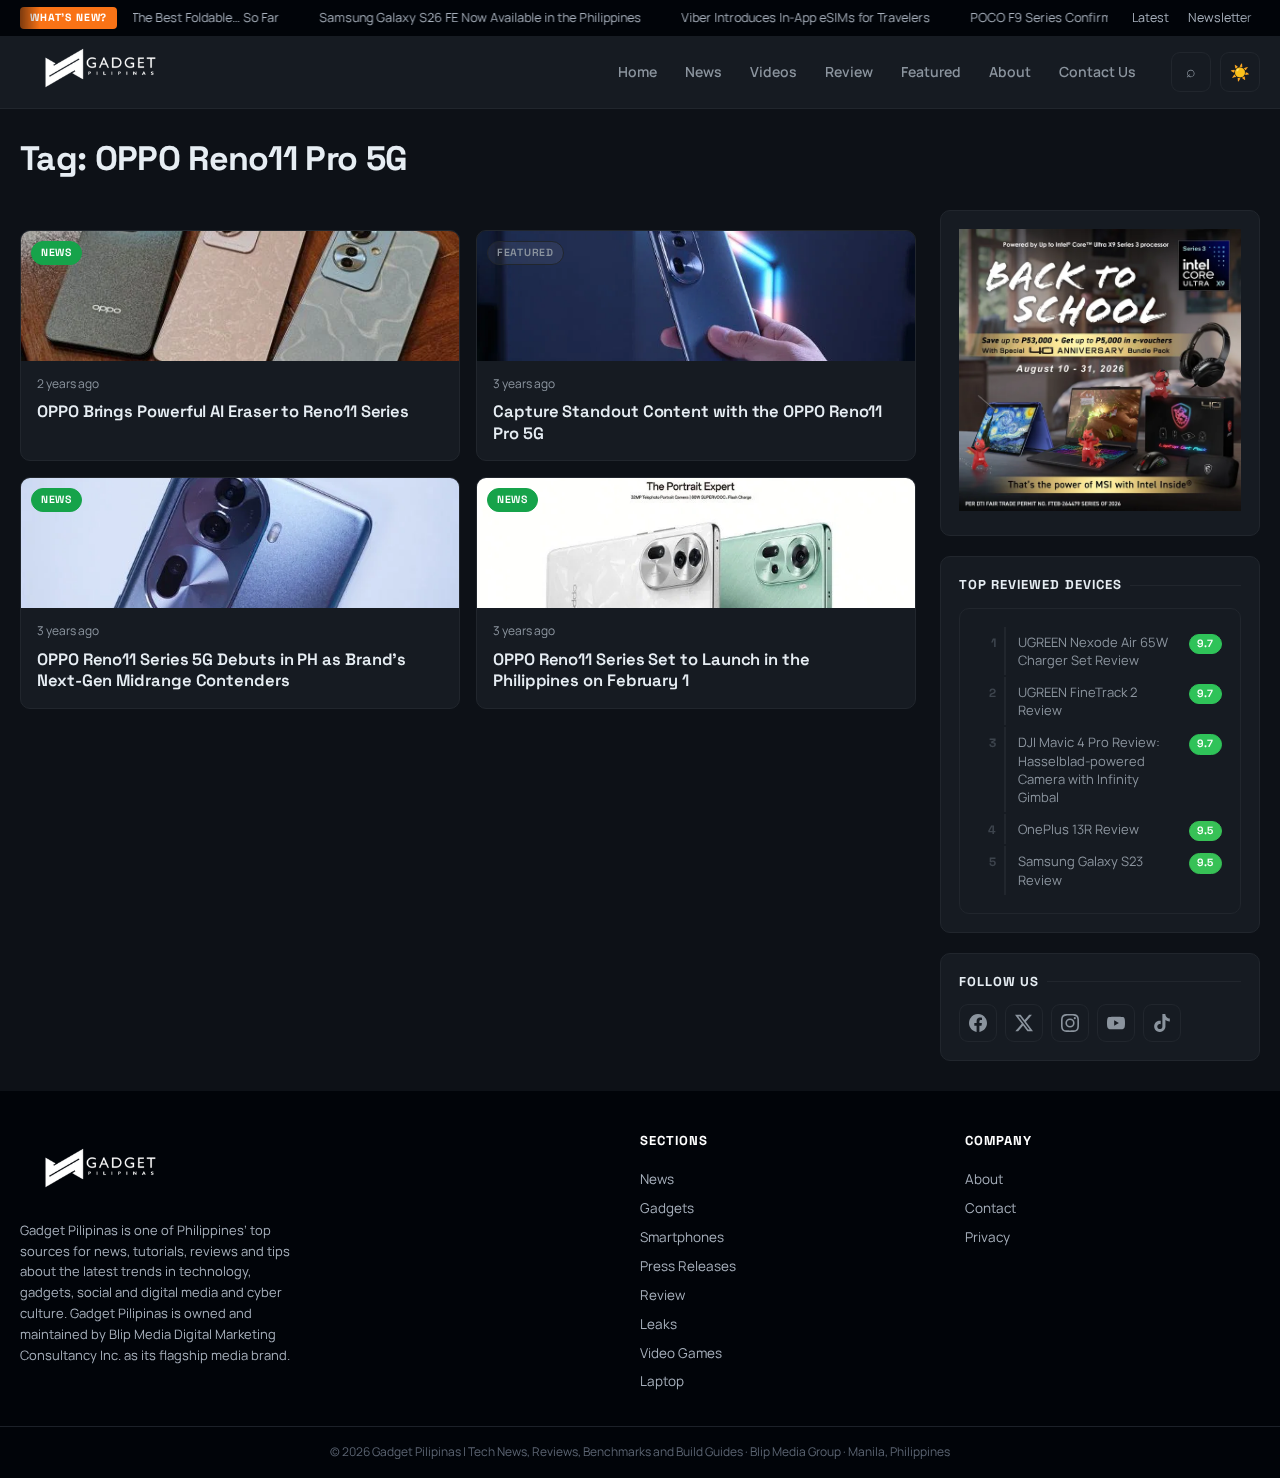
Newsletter (1220, 17)
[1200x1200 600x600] (1100, 505)
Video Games (681, 1353)
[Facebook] (978, 1023)
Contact (990, 1208)
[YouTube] (1116, 1023)
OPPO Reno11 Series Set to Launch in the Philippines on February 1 (651, 670)
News (703, 71)
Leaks (658, 1324)
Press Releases (688, 1266)
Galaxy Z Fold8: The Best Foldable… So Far (163, 17)
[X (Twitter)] (1024, 1023)
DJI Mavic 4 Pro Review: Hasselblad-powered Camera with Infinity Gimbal (1089, 769)
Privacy (987, 1237)
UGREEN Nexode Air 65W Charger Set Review (1093, 651)
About (1010, 71)
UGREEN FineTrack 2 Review (1077, 701)
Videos (773, 71)
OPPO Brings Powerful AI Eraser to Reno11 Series (223, 411)
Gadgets (667, 1208)
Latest (1150, 17)
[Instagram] (1070, 1023)
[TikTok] (1162, 1023)
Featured (931, 71)
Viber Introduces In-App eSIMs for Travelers (809, 17)
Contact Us (1097, 71)
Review (849, 71)
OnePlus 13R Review (1078, 829)
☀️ (1240, 72)
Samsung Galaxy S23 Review (1080, 870)
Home (637, 71)
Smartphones (682, 1237)
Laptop (662, 1381)
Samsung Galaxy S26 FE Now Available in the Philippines (484, 17)
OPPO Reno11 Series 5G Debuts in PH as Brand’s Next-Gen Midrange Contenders (221, 670)
